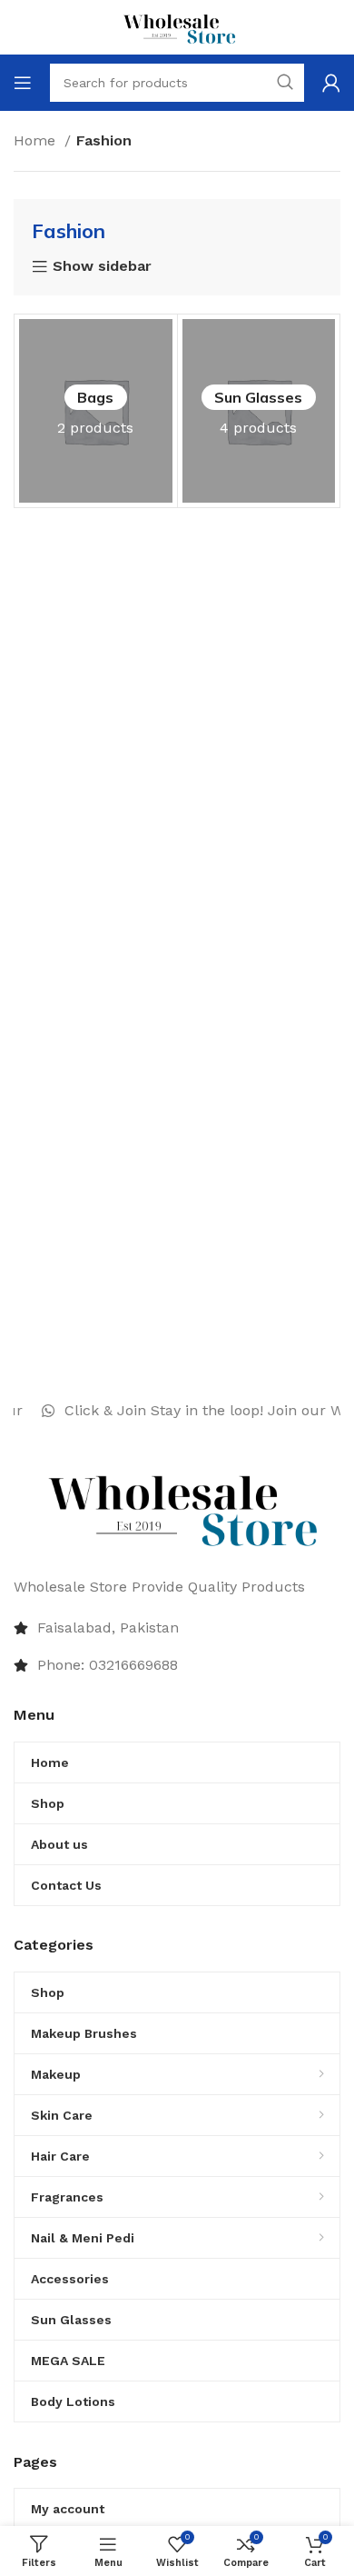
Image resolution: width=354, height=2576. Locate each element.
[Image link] (177, 1507)
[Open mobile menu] (23, 83)
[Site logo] (177, 26)
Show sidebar (102, 267)
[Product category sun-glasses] (259, 411)
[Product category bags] (96, 411)
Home (37, 140)
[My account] (331, 83)
